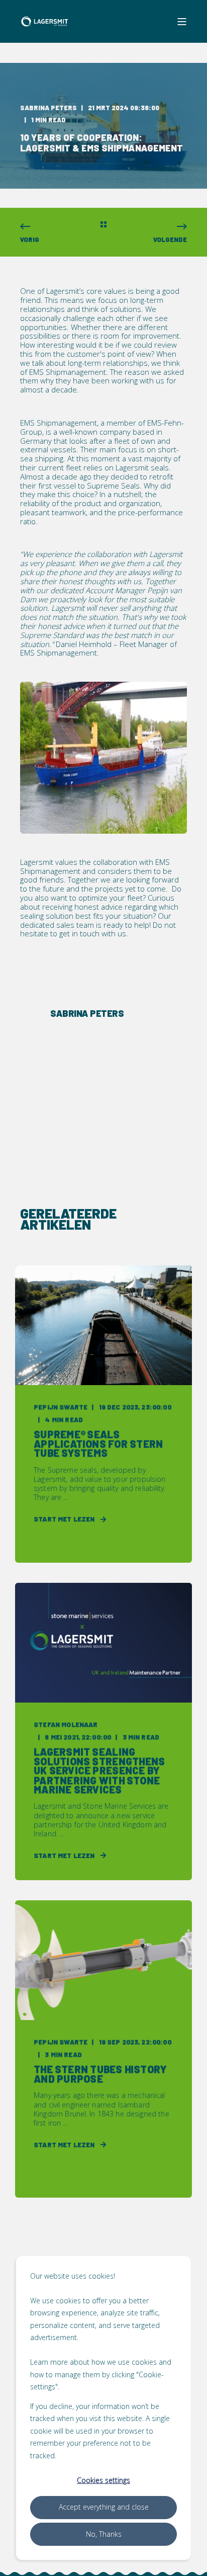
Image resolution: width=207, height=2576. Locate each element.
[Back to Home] (45, 22)
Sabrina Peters (48, 108)
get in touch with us (93, 933)
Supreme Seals (113, 486)
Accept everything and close (104, 2507)
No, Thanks (104, 2534)
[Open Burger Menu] (182, 22)
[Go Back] (103, 225)
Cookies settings (103, 2480)
